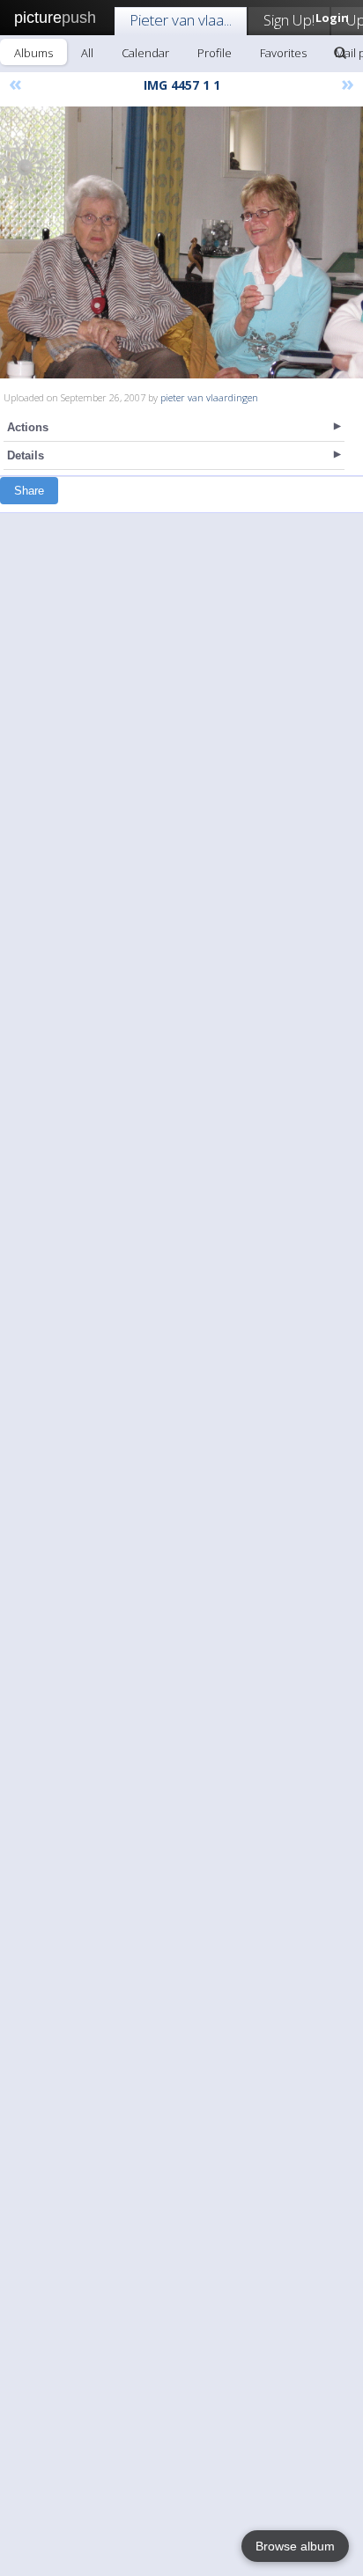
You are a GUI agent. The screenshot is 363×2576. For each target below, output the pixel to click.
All (87, 53)
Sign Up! (289, 20)
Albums (33, 53)
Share (29, 491)
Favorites (283, 53)
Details (26, 455)
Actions (28, 427)
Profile (215, 53)
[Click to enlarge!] (181, 242)
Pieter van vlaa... (181, 20)
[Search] (340, 53)
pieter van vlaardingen (209, 397)
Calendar (145, 53)
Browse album (295, 2546)
